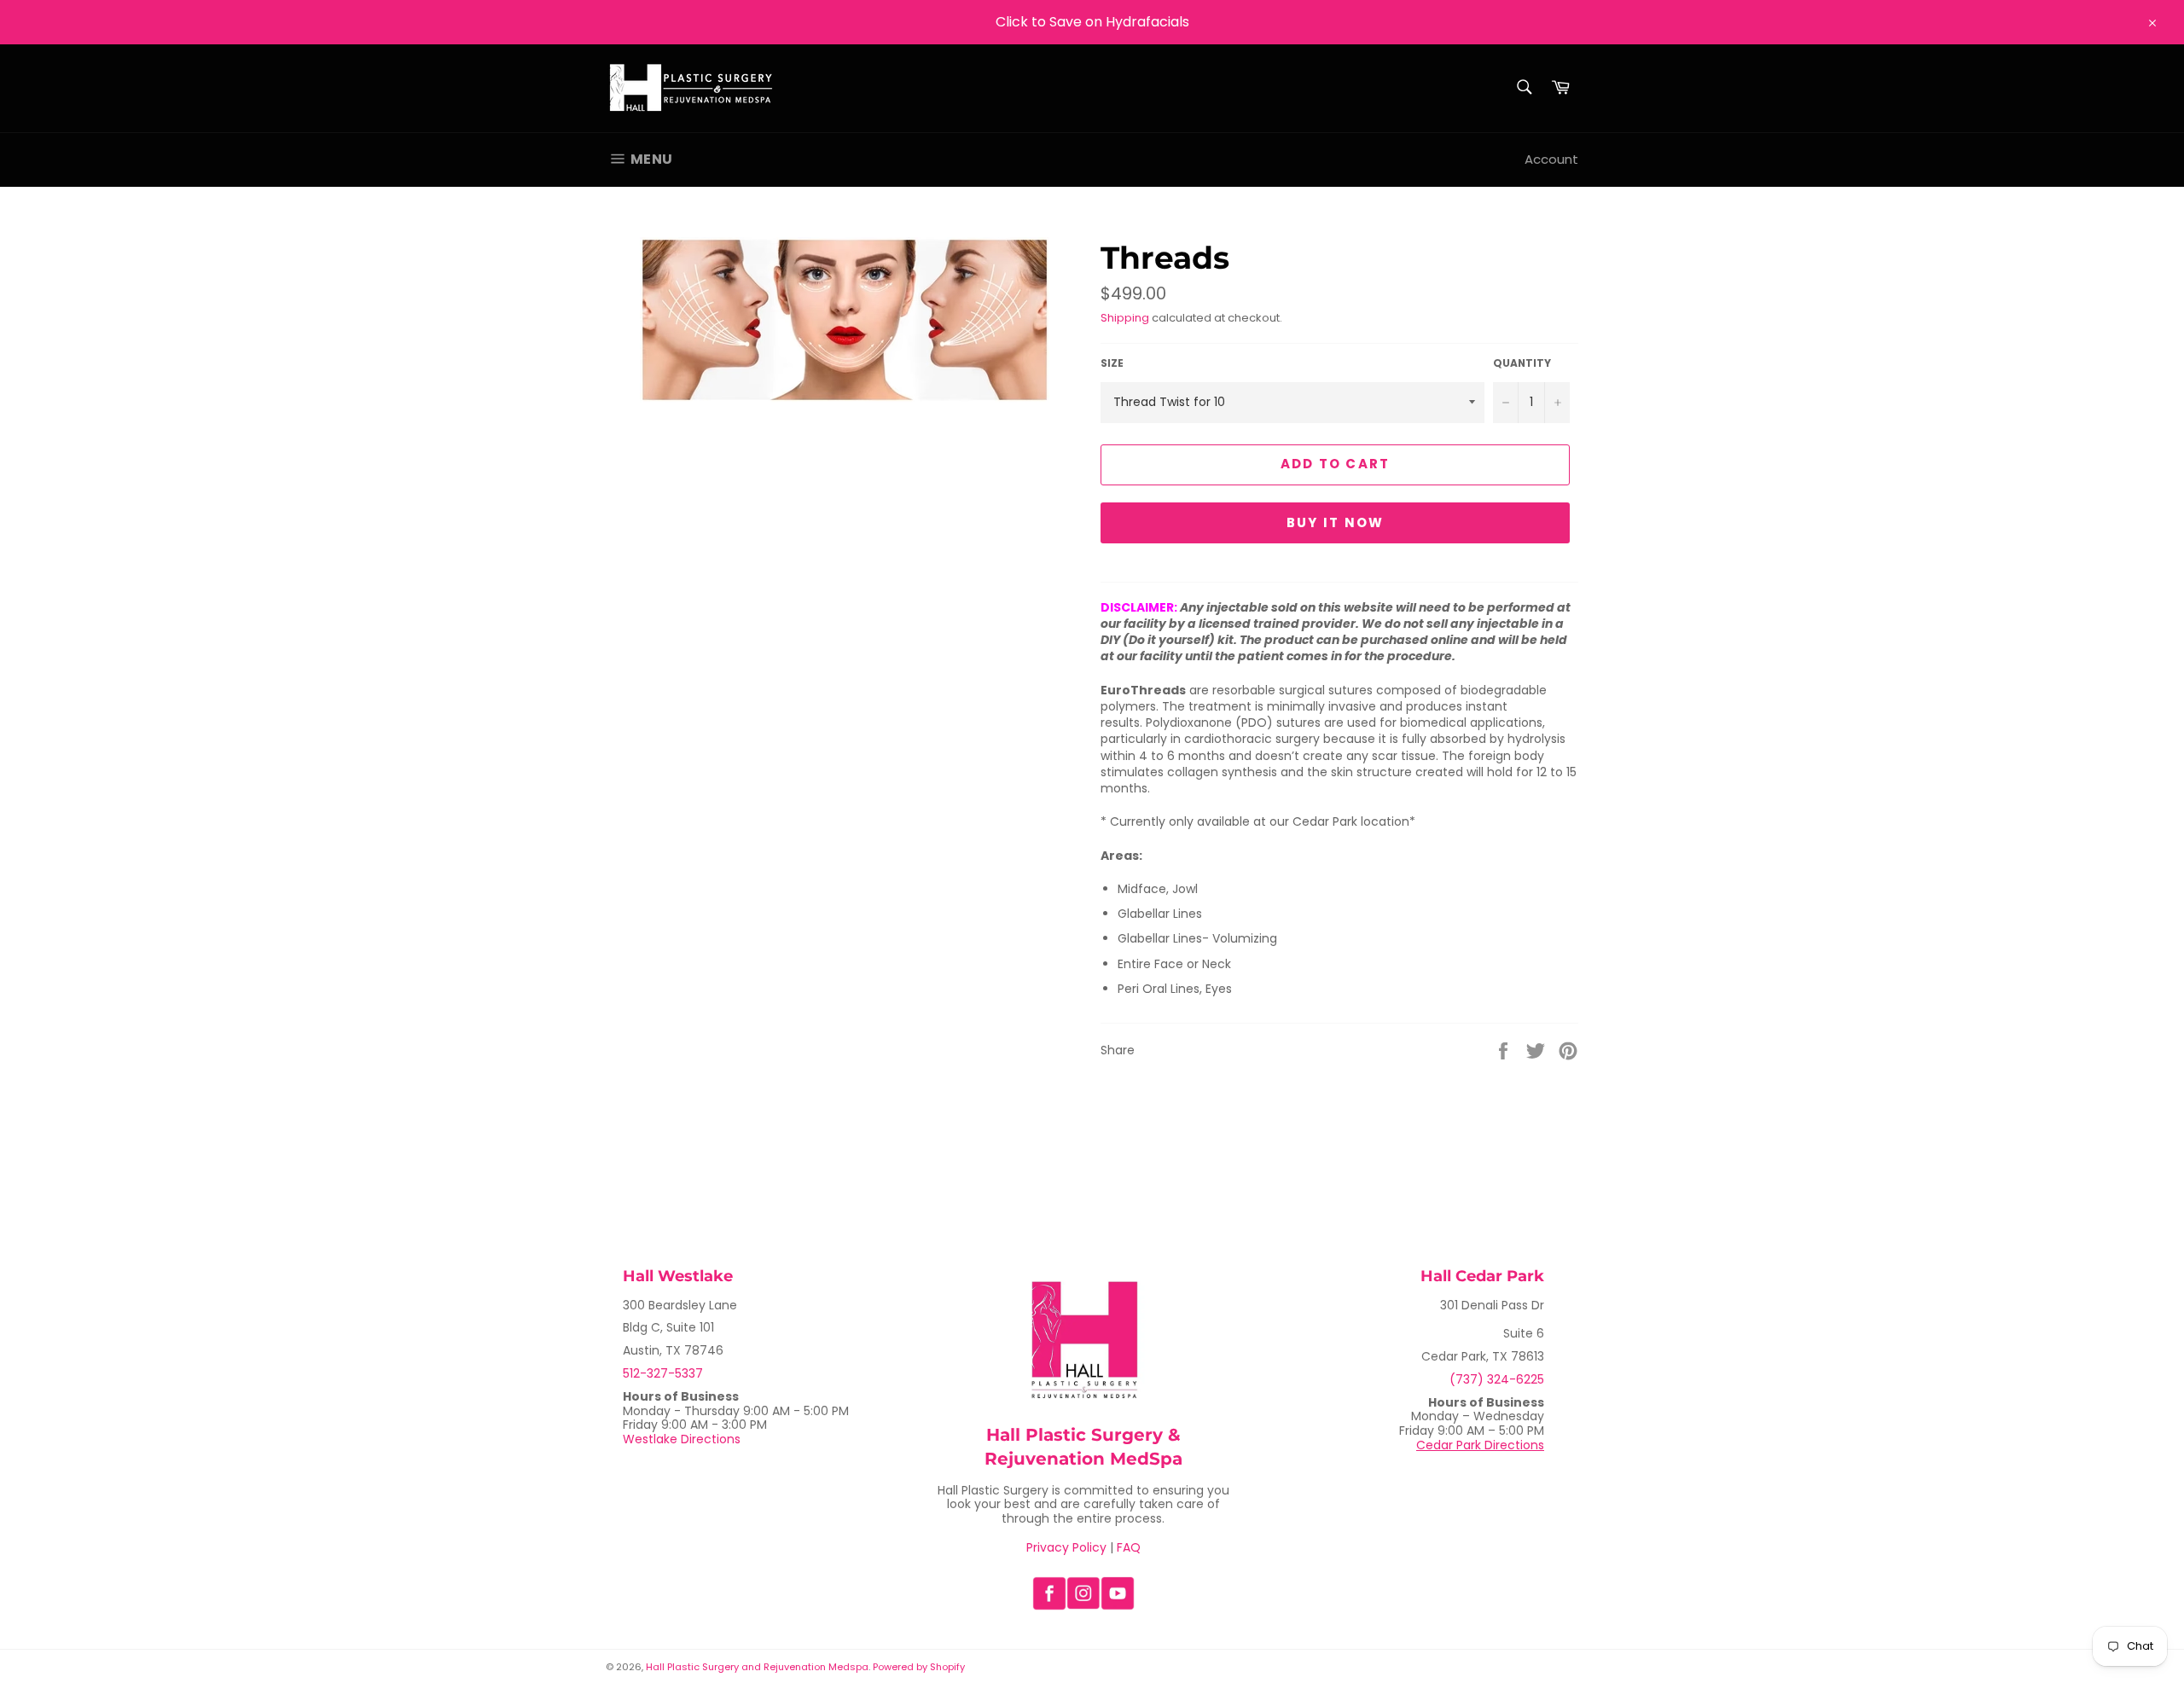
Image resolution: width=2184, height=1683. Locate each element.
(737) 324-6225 (1497, 1379)
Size (1112, 363)
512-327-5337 (663, 1373)
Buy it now (1336, 522)
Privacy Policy (1066, 1547)
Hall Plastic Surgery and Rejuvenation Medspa (757, 1667)
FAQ (1129, 1547)
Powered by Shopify (919, 1667)
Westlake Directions (682, 1439)
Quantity (1522, 363)
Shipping (1125, 318)
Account (1551, 159)
